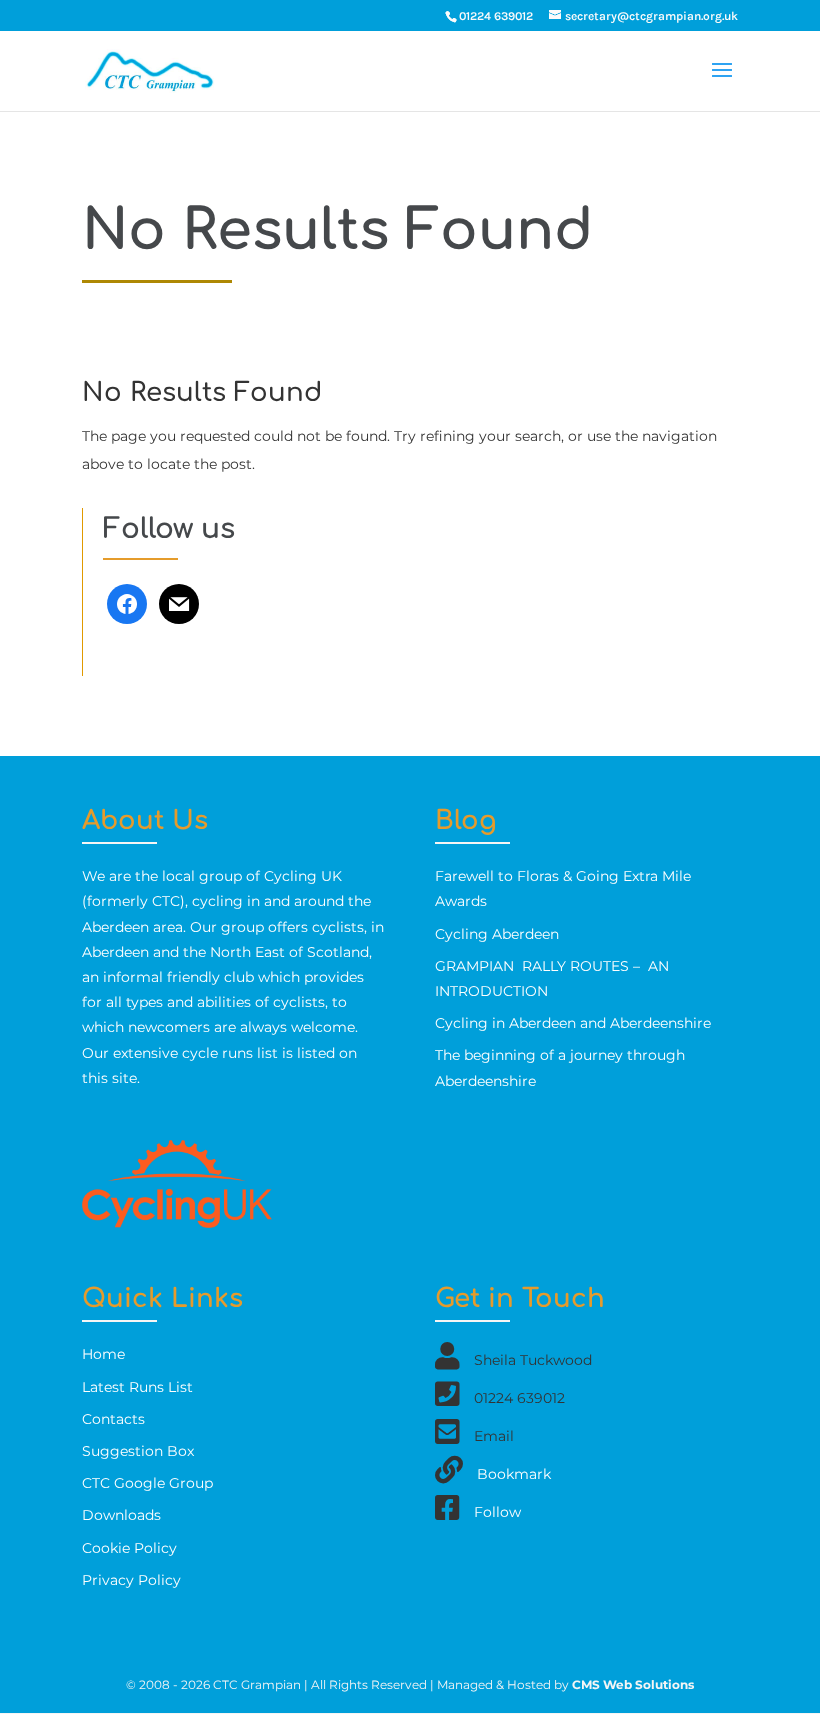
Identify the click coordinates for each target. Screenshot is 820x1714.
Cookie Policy (129, 1548)
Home (103, 1354)
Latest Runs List (137, 1387)
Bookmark (514, 1474)
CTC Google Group (147, 1483)
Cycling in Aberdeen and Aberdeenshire (573, 1023)
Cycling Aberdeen (497, 934)
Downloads (121, 1515)
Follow (497, 1512)
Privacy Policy (131, 1580)
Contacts (113, 1419)
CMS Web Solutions (633, 1684)
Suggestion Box (138, 1451)
